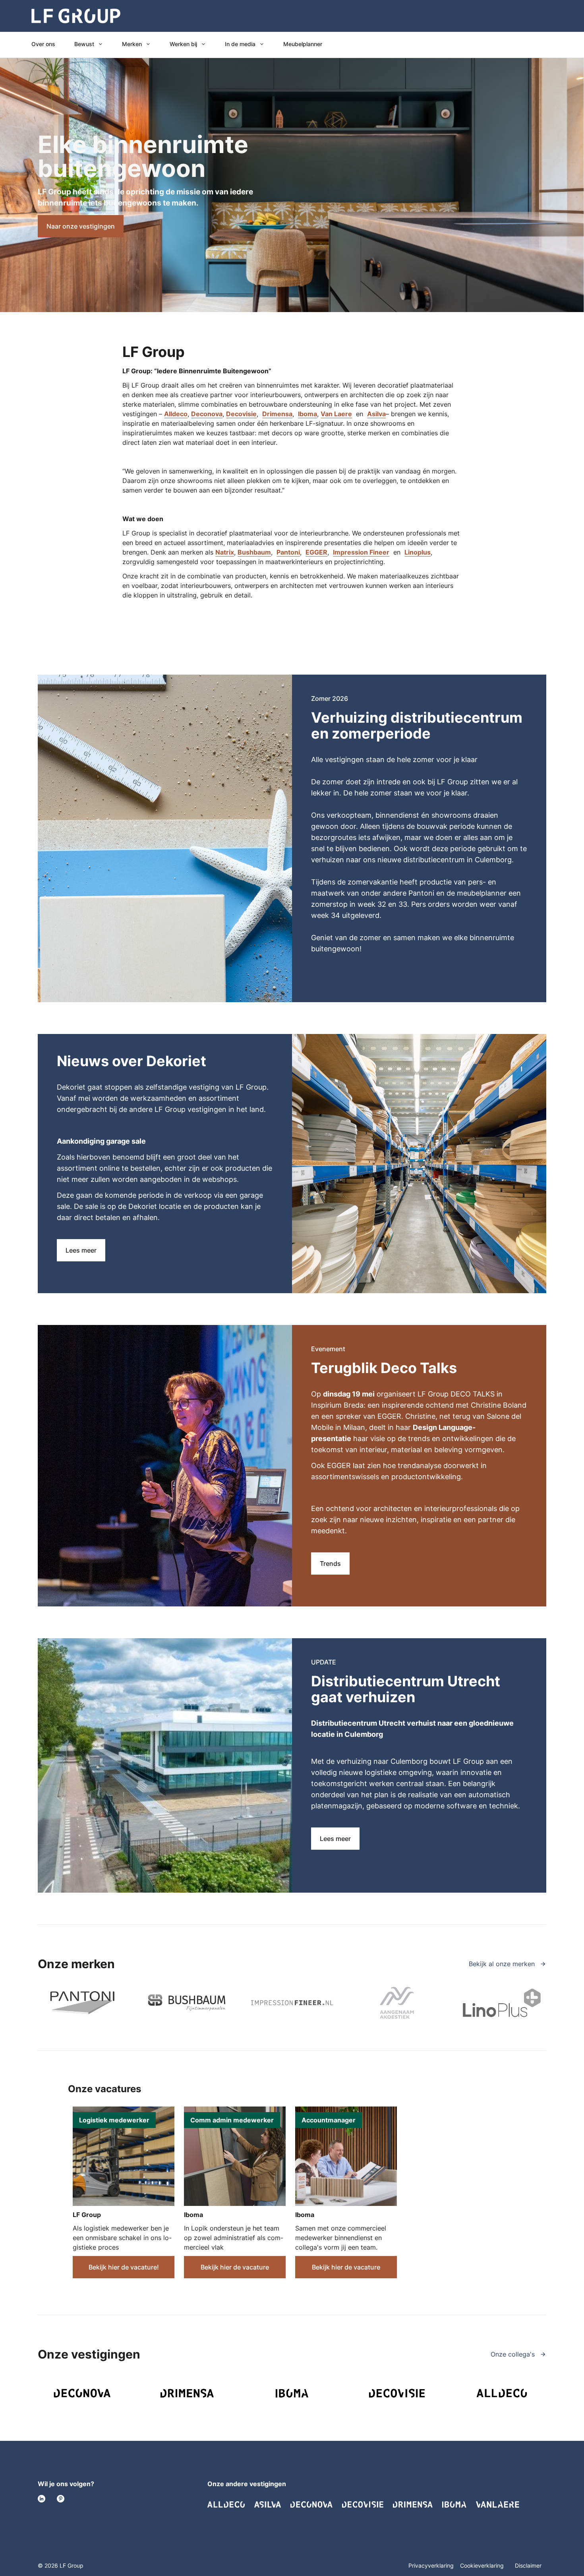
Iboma (307, 414)
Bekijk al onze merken (503, 1964)
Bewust (84, 44)
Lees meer (81, 1250)
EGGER (316, 552)
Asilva (376, 414)
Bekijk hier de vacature (235, 2267)
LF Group (87, 2215)
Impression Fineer (361, 552)
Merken (132, 44)
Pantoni (288, 552)
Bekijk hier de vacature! (124, 2267)
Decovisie (241, 414)
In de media (240, 44)
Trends (330, 1563)
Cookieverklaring (483, 2565)
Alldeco (176, 414)
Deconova (207, 414)
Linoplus (418, 552)
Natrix (225, 552)
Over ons (43, 44)
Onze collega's (514, 2354)
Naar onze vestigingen (81, 226)
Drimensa (277, 414)
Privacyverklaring (431, 2565)
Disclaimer (528, 2565)
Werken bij (183, 44)
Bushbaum (254, 552)
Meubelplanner (303, 44)
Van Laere (336, 414)
